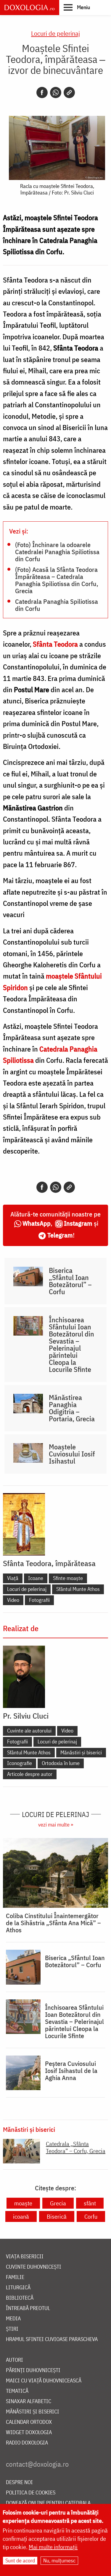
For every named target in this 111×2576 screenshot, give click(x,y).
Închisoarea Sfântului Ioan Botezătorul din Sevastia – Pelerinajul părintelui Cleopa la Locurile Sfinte (71, 1344)
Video (13, 1600)
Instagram (78, 1223)
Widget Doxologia (29, 2433)
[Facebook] (42, 93)
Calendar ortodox (29, 2422)
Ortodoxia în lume (61, 1763)
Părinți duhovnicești (33, 2370)
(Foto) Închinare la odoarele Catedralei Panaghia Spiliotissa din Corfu (57, 551)
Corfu (91, 2216)
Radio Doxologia (27, 2443)
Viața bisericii (25, 2257)
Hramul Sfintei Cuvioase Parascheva (52, 2339)
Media (13, 2319)
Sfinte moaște (68, 1578)
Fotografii (39, 1600)
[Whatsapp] (56, 93)
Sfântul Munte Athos (78, 1589)
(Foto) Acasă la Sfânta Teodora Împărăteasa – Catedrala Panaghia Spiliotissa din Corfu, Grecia (57, 580)
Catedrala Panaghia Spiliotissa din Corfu (57, 605)
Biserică (57, 2216)
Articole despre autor (30, 1774)
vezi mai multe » (56, 1825)
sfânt (90, 2203)
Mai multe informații (53, 2547)
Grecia (58, 2203)
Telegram (60, 1235)
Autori (15, 2360)
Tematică (17, 2391)
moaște (23, 2203)
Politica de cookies (31, 2493)
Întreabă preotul (28, 2308)
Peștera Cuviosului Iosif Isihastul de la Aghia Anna (71, 2071)
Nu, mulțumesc (59, 2560)
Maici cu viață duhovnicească (44, 2381)
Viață (13, 1578)
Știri (12, 2329)
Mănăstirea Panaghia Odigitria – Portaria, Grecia (72, 1408)
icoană (21, 2216)
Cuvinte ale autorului (29, 1731)
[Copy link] (69, 93)
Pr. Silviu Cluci (26, 1716)
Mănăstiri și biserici (81, 1752)
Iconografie (20, 1763)
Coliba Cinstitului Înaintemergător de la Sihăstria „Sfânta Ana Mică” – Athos (53, 1923)
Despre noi (19, 2482)
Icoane (36, 1578)
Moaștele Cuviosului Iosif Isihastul (72, 1454)
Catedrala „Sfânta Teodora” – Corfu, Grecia (76, 2147)
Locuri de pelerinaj (55, 33)
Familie (15, 2277)
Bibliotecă (20, 2298)
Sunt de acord (20, 2560)
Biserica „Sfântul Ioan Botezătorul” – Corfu (70, 1281)
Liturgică (18, 2288)
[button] (77, 7)
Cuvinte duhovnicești (34, 2267)
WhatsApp (37, 1223)
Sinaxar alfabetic (29, 2401)
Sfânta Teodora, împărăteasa (49, 1563)
